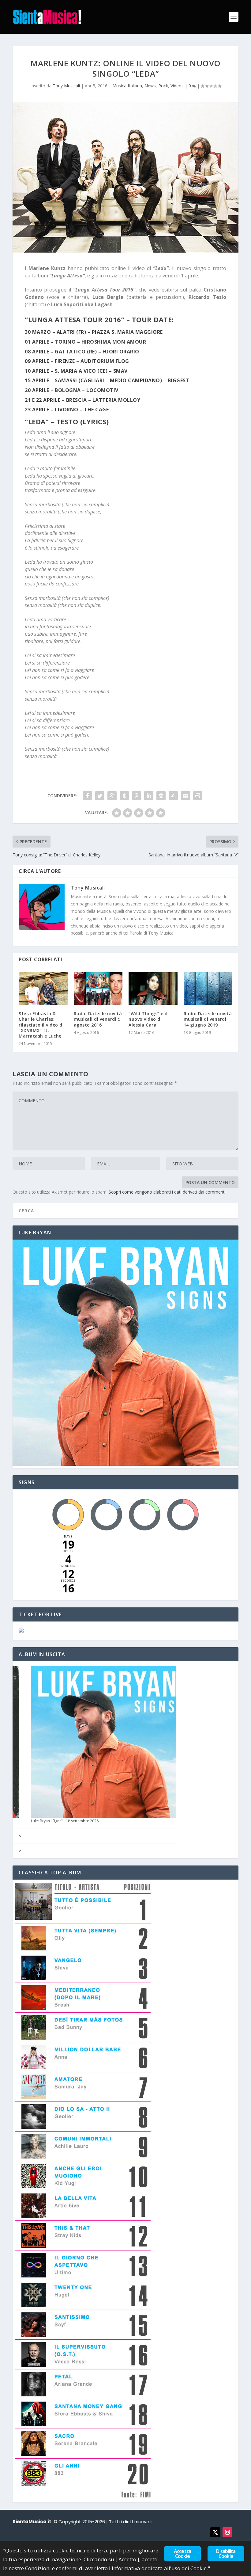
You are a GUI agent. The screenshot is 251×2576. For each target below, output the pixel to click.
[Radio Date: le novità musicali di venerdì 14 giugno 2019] (208, 989)
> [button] (20, 1851)
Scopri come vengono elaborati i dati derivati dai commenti (167, 1192)
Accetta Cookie (182, 2554)
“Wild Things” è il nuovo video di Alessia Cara (148, 1019)
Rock (163, 86)
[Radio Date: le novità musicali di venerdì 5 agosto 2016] (98, 989)
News (150, 86)
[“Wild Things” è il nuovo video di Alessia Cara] (153, 989)
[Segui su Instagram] (227, 2532)
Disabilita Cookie (226, 2554)
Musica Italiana (127, 86)
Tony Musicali (66, 86)
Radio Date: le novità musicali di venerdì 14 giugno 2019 (208, 1019)
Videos (177, 86)
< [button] (20, 1836)
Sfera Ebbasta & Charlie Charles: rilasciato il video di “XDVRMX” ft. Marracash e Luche (41, 1025)
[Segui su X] (215, 2532)
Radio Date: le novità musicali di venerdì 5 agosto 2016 (98, 1019)
